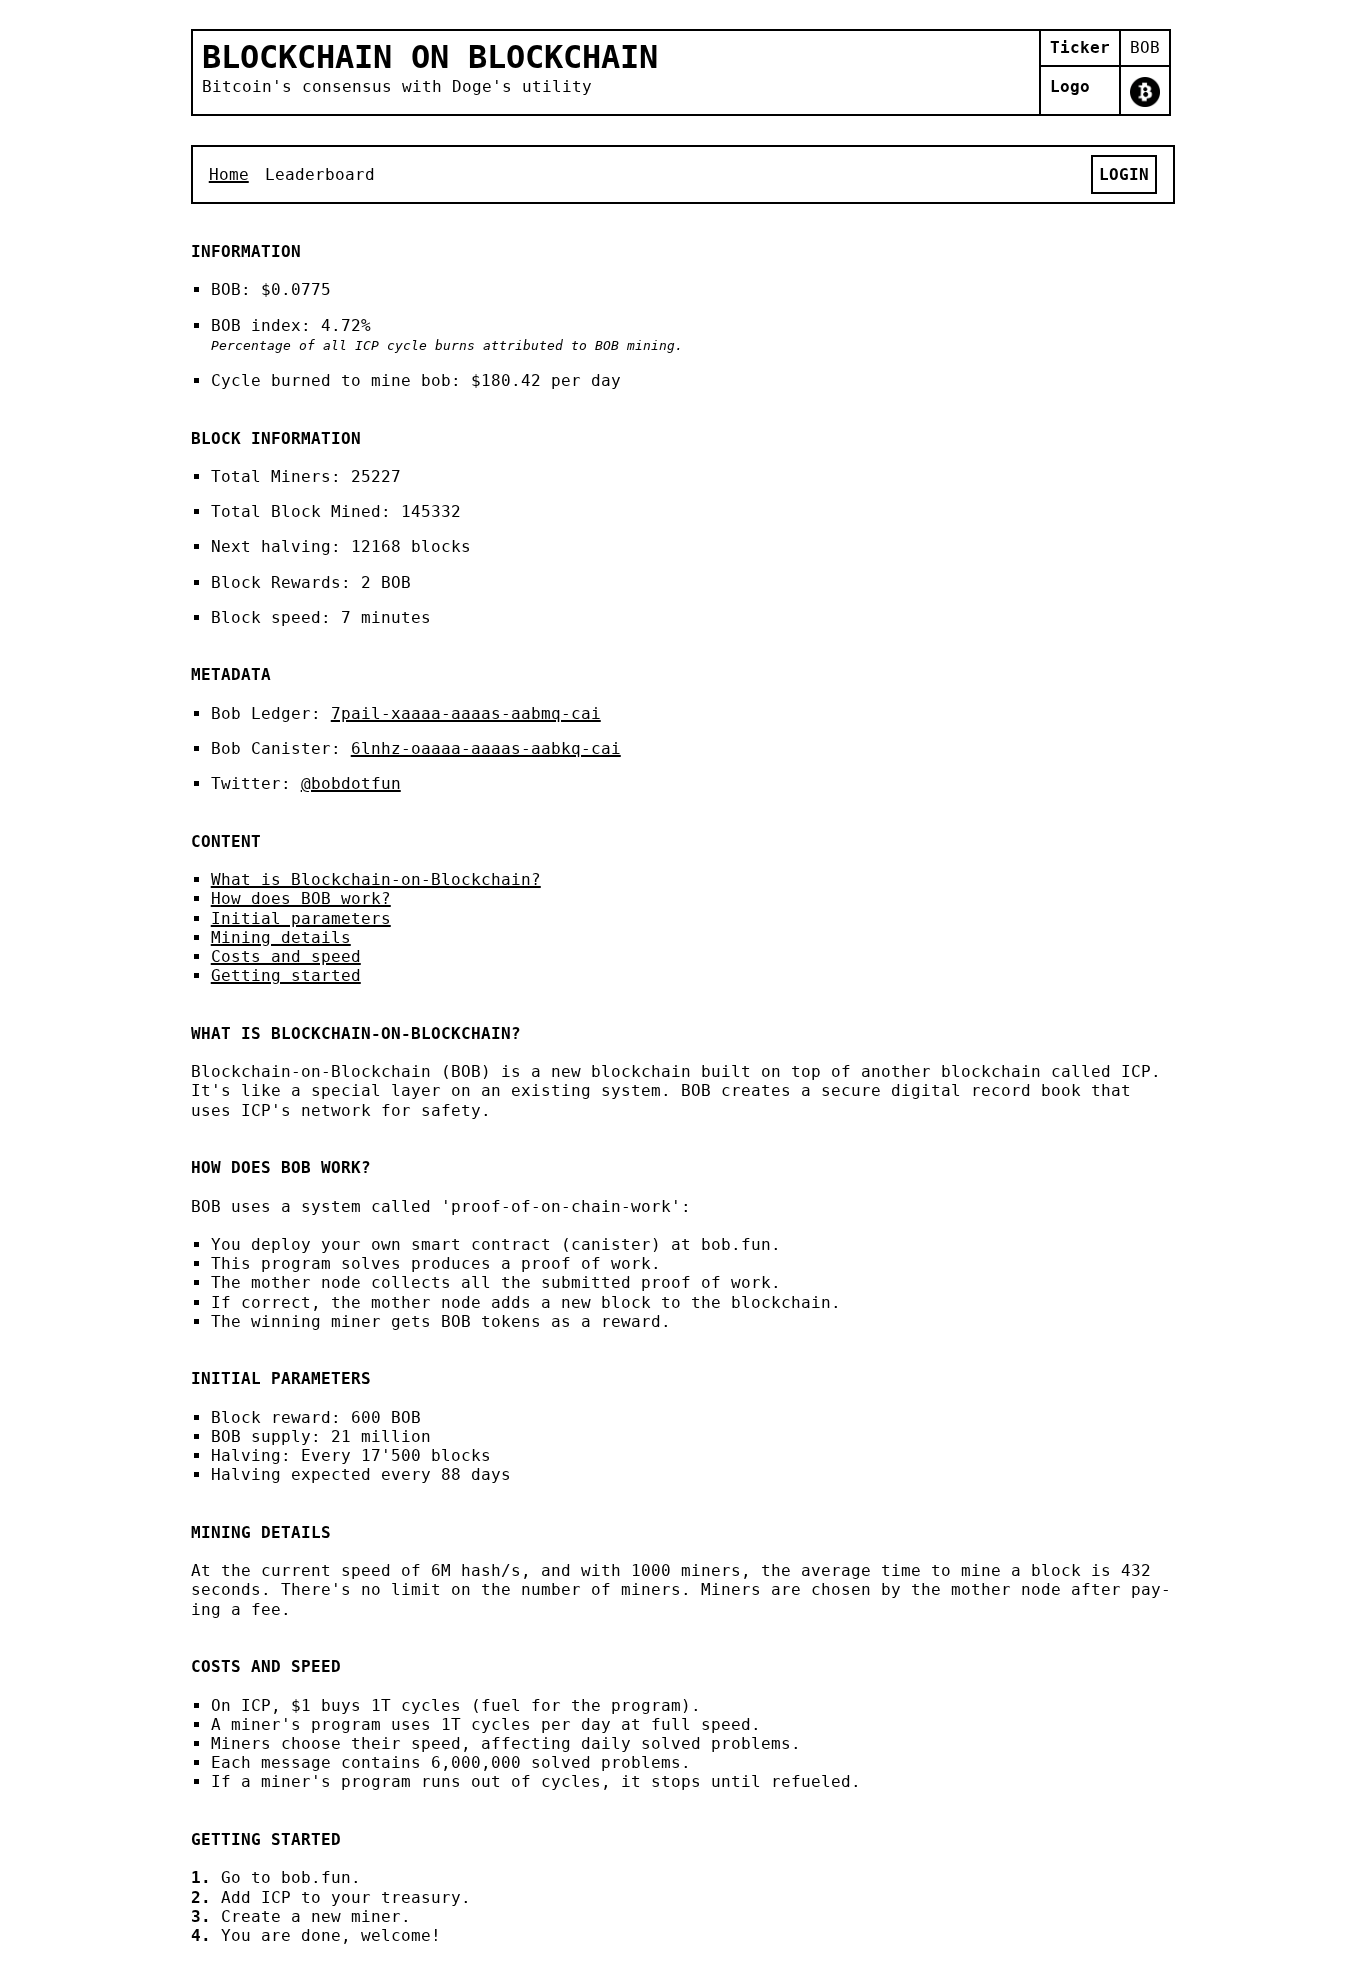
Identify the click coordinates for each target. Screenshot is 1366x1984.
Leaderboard (320, 174)
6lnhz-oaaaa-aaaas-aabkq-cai (486, 748)
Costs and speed (286, 956)
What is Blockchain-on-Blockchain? (376, 879)
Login (1124, 174)
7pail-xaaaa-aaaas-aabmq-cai (466, 713)
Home (229, 174)
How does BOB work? (301, 898)
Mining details (281, 937)
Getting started (286, 975)
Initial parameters (301, 918)
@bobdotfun (351, 783)
